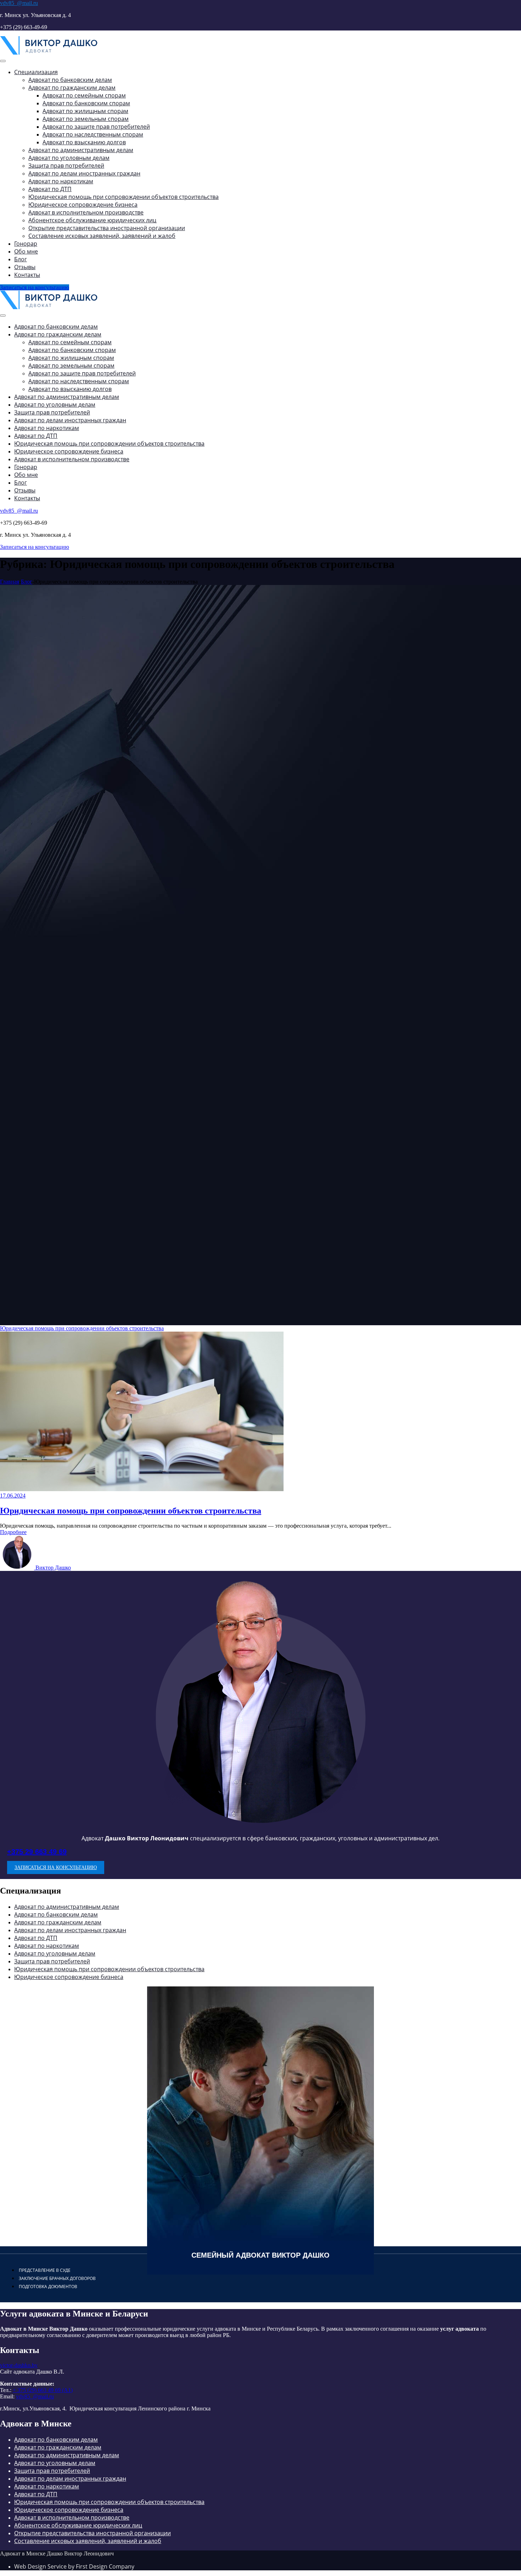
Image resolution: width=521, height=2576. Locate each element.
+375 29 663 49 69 (37, 1852)
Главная (10, 582)
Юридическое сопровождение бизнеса (69, 1977)
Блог (27, 582)
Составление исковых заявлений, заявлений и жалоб (88, 2541)
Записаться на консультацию (35, 287)
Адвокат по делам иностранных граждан (70, 1930)
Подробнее (13, 1532)
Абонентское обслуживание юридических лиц (78, 2525)
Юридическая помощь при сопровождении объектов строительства (82, 1328)
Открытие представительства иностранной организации (93, 2533)
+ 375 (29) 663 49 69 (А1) (43, 2390)
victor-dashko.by (19, 2365)
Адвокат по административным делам (67, 1907)
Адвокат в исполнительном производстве (72, 2518)
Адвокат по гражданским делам (58, 1922)
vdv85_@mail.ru (19, 3)
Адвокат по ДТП (36, 1938)
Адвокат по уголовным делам (55, 1953)
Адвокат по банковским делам (56, 1914)
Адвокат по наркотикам (47, 1946)
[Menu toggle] (3, 61)
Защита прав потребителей (52, 1961)
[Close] (3, 316)
